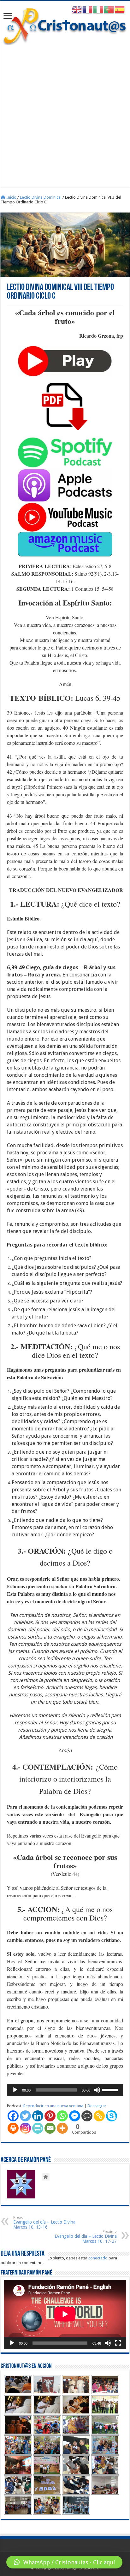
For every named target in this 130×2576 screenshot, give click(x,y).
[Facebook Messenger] (75, 2116)
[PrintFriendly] (38, 2128)
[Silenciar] (97, 2090)
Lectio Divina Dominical (41, 197)
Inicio (11, 197)
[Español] (120, 10)
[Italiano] (98, 10)
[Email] (50, 2128)
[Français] (88, 10)
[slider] (111, 2089)
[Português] (109, 10)
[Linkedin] (38, 2116)
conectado (98, 2258)
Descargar (97, 2106)
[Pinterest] (50, 2116)
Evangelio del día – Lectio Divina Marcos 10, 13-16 (44, 2222)
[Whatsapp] (62, 2116)
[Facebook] (13, 2116)
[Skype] (112, 2116)
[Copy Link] (99, 2116)
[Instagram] (25, 2128)
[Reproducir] (15, 2090)
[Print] (13, 2128)
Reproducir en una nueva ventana (53, 2106)
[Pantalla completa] (118, 2343)
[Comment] (87, 2116)
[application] (65, 2090)
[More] (62, 2128)
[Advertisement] (65, 113)
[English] (77, 10)
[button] (64, 2562)
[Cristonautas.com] (65, 25)
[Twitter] (25, 2116)
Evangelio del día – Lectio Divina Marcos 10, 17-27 (86, 2237)
